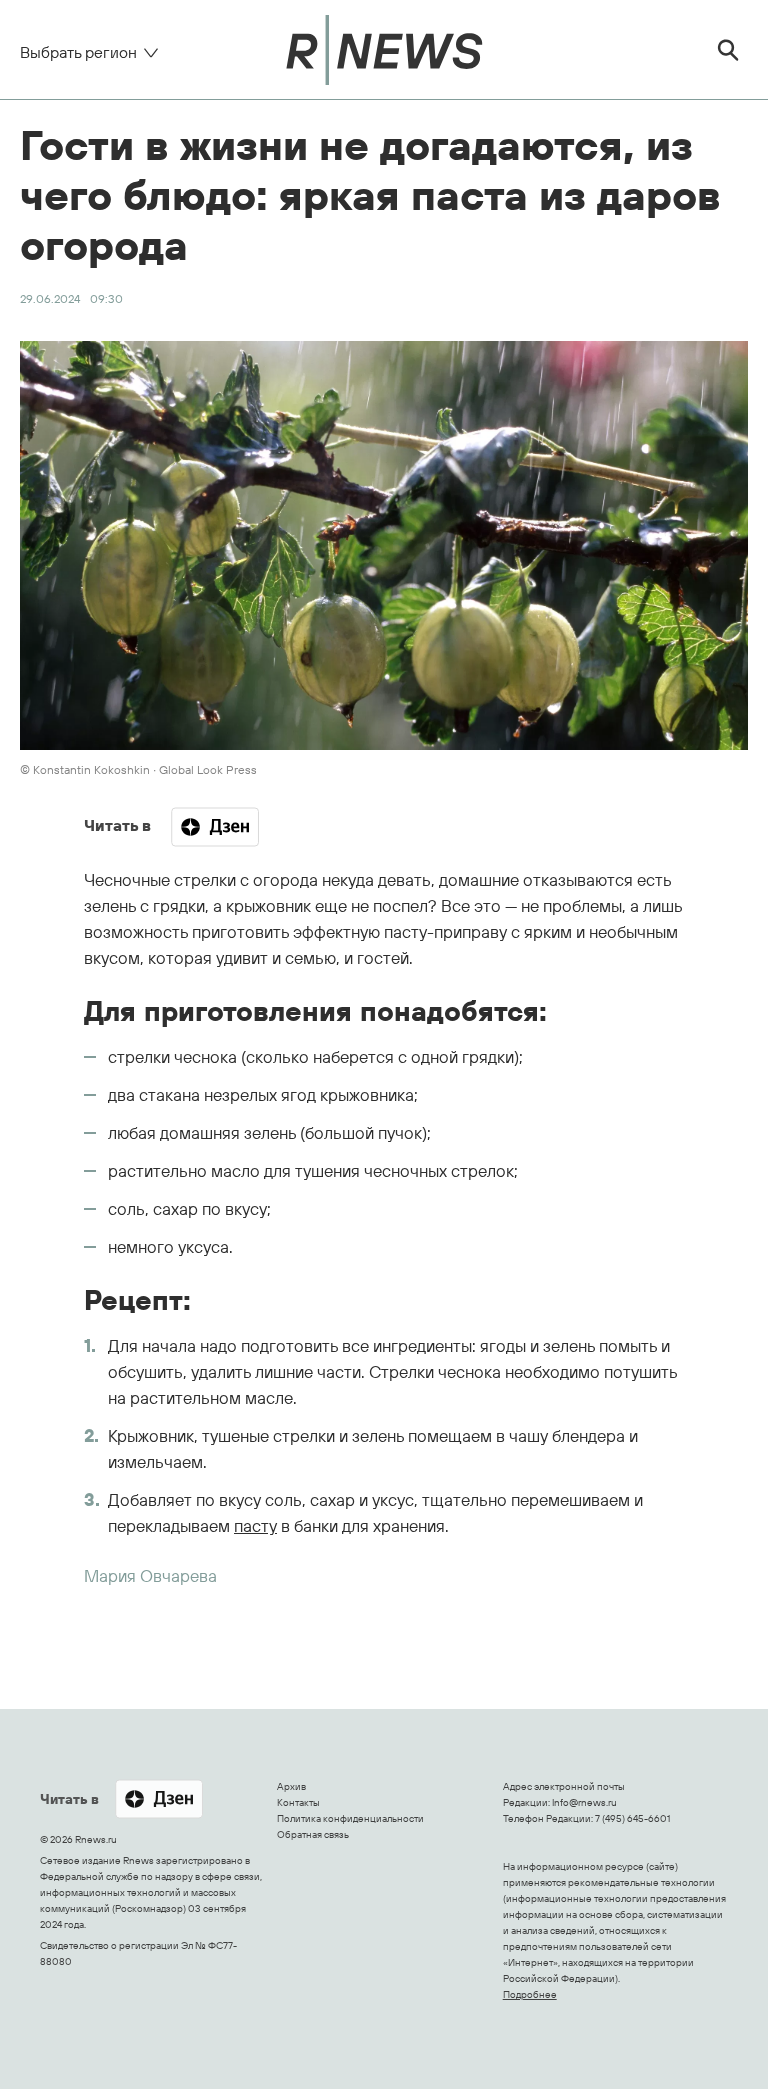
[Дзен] (215, 827)
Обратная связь (313, 1834)
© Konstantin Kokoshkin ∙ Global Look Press (138, 769)
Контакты (298, 1802)
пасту (255, 1525)
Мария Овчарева (150, 1575)
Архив (291, 1786)
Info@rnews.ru (584, 1802)
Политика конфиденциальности (350, 1818)
